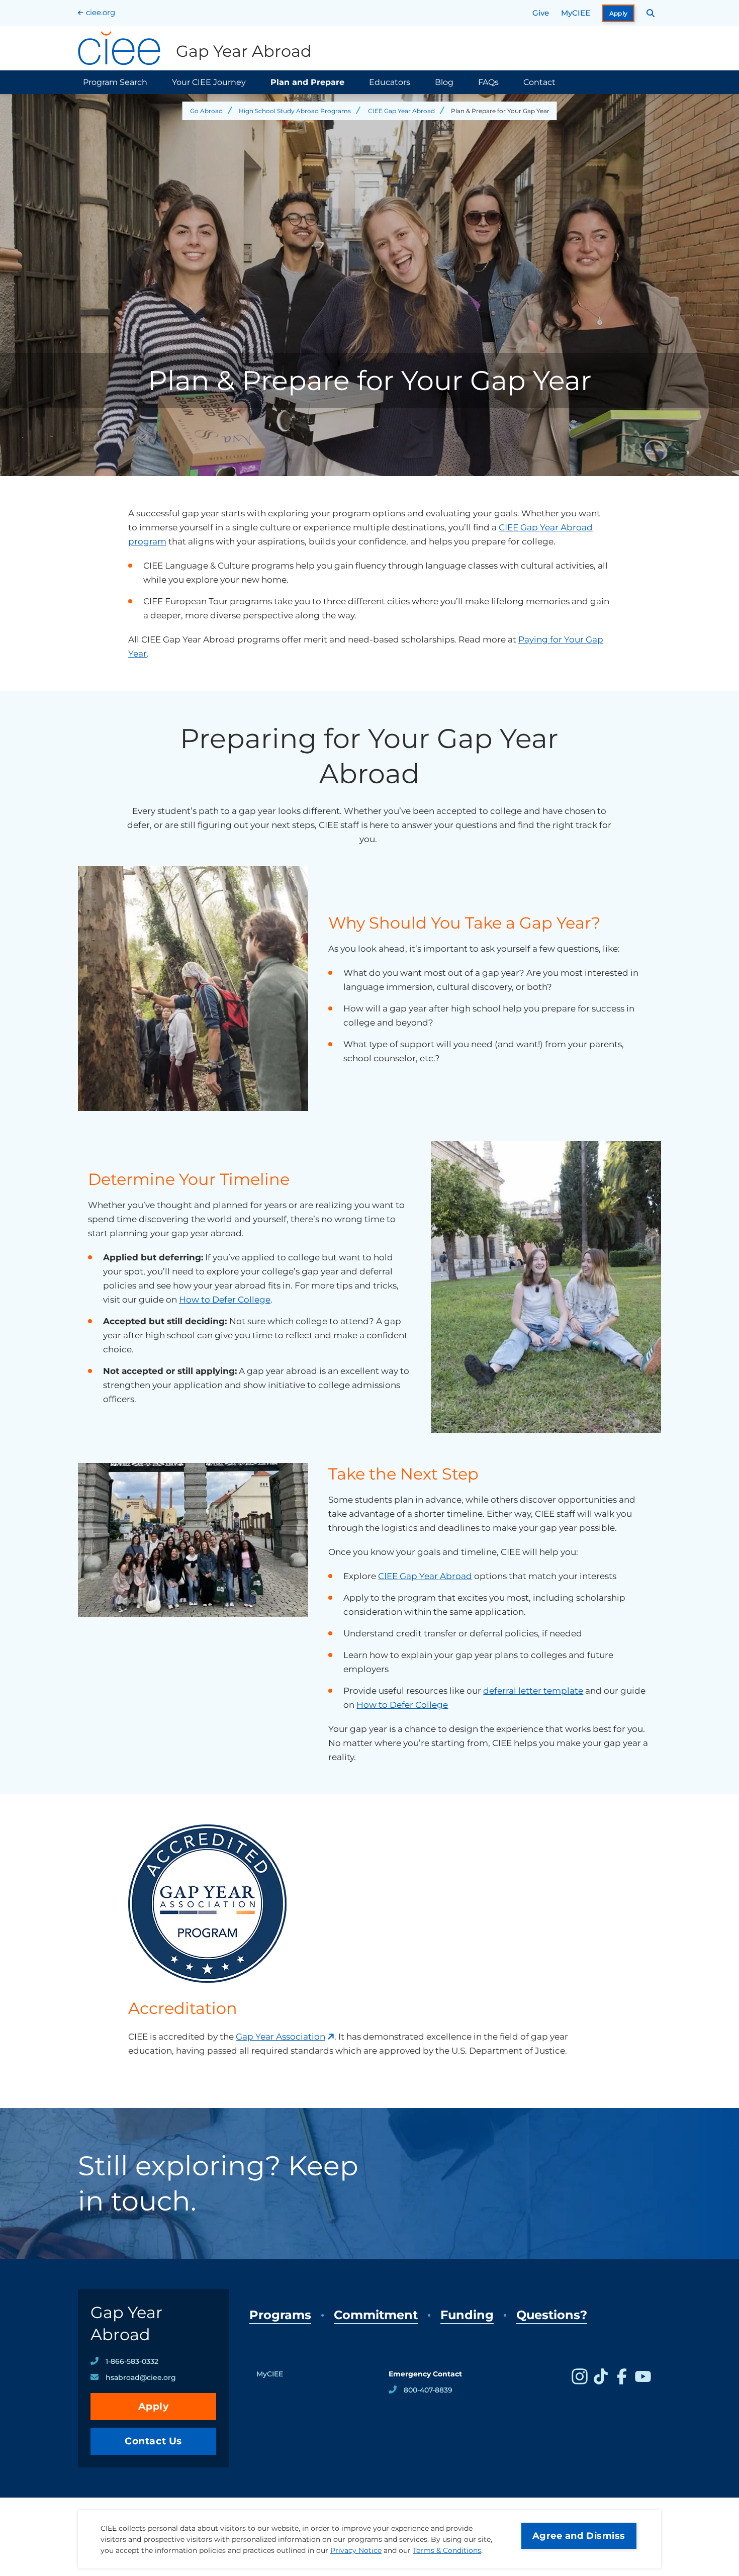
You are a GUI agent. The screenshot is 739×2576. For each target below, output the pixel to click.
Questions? (552, 2315)
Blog (444, 82)
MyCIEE (576, 13)
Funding (467, 2315)
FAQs (488, 82)
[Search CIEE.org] (651, 13)
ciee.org (101, 12)
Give (541, 13)
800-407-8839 (428, 2390)
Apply (619, 13)
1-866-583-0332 (132, 2361)
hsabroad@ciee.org (141, 2377)
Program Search (115, 82)
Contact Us (153, 2441)
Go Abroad (206, 111)
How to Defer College (225, 1300)
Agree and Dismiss (579, 2536)
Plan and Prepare (307, 82)
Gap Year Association (281, 2037)
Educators (390, 82)
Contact (539, 82)
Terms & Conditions (447, 2550)
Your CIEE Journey (209, 82)
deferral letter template (533, 1691)
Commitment (376, 2315)
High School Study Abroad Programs (295, 111)
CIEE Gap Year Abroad (401, 111)
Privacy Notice (356, 2550)
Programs (280, 2315)
